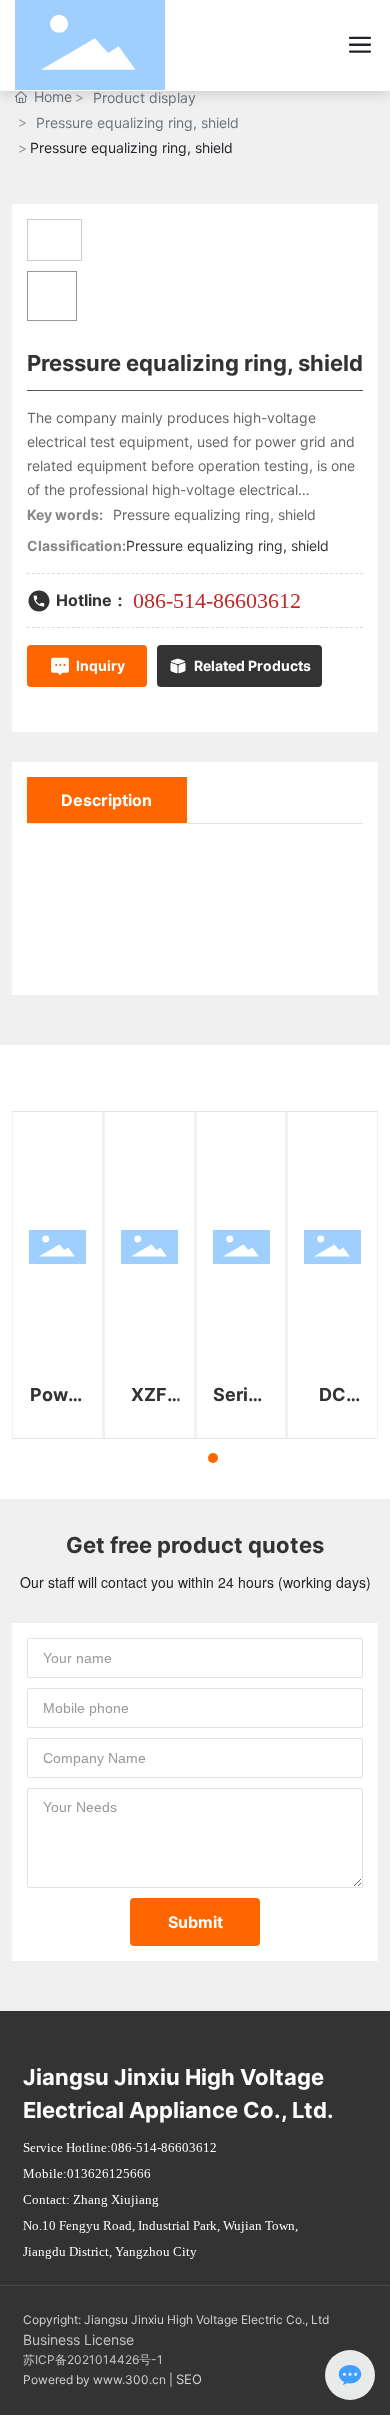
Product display (144, 97)
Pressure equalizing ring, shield (137, 122)
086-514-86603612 (217, 600)
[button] (177, 1458)
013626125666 (109, 2173)
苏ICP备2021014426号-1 (93, 2359)
